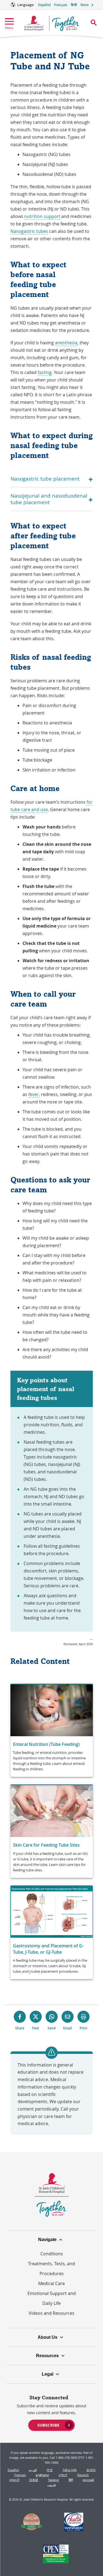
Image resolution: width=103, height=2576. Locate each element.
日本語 (34, 2480)
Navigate (47, 2240)
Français (61, 5)
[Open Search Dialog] (94, 23)
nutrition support (42, 216)
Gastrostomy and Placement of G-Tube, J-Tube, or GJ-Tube (48, 1949)
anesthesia (66, 343)
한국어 (91, 2470)
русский (88, 2480)
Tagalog (53, 2480)
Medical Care (51, 2283)
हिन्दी (74, 5)
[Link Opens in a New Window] (31, 2523)
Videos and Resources (51, 2313)
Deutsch (83, 2475)
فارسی (51, 2485)
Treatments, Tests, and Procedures (51, 2269)
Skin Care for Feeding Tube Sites (46, 1845)
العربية (33, 2470)
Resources (47, 2356)
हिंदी (71, 2480)
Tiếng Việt (70, 2470)
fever (34, 1094)
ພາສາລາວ (42, 2475)
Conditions (52, 2254)
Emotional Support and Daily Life (52, 2298)
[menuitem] (51, 2425)
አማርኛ (63, 2475)
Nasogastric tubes (29, 231)
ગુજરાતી (14, 2480)
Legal (48, 2374)
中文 (50, 2470)
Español (44, 5)
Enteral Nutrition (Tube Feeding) (46, 1744)
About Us (48, 2337)
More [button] (85, 5)
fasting (45, 372)
